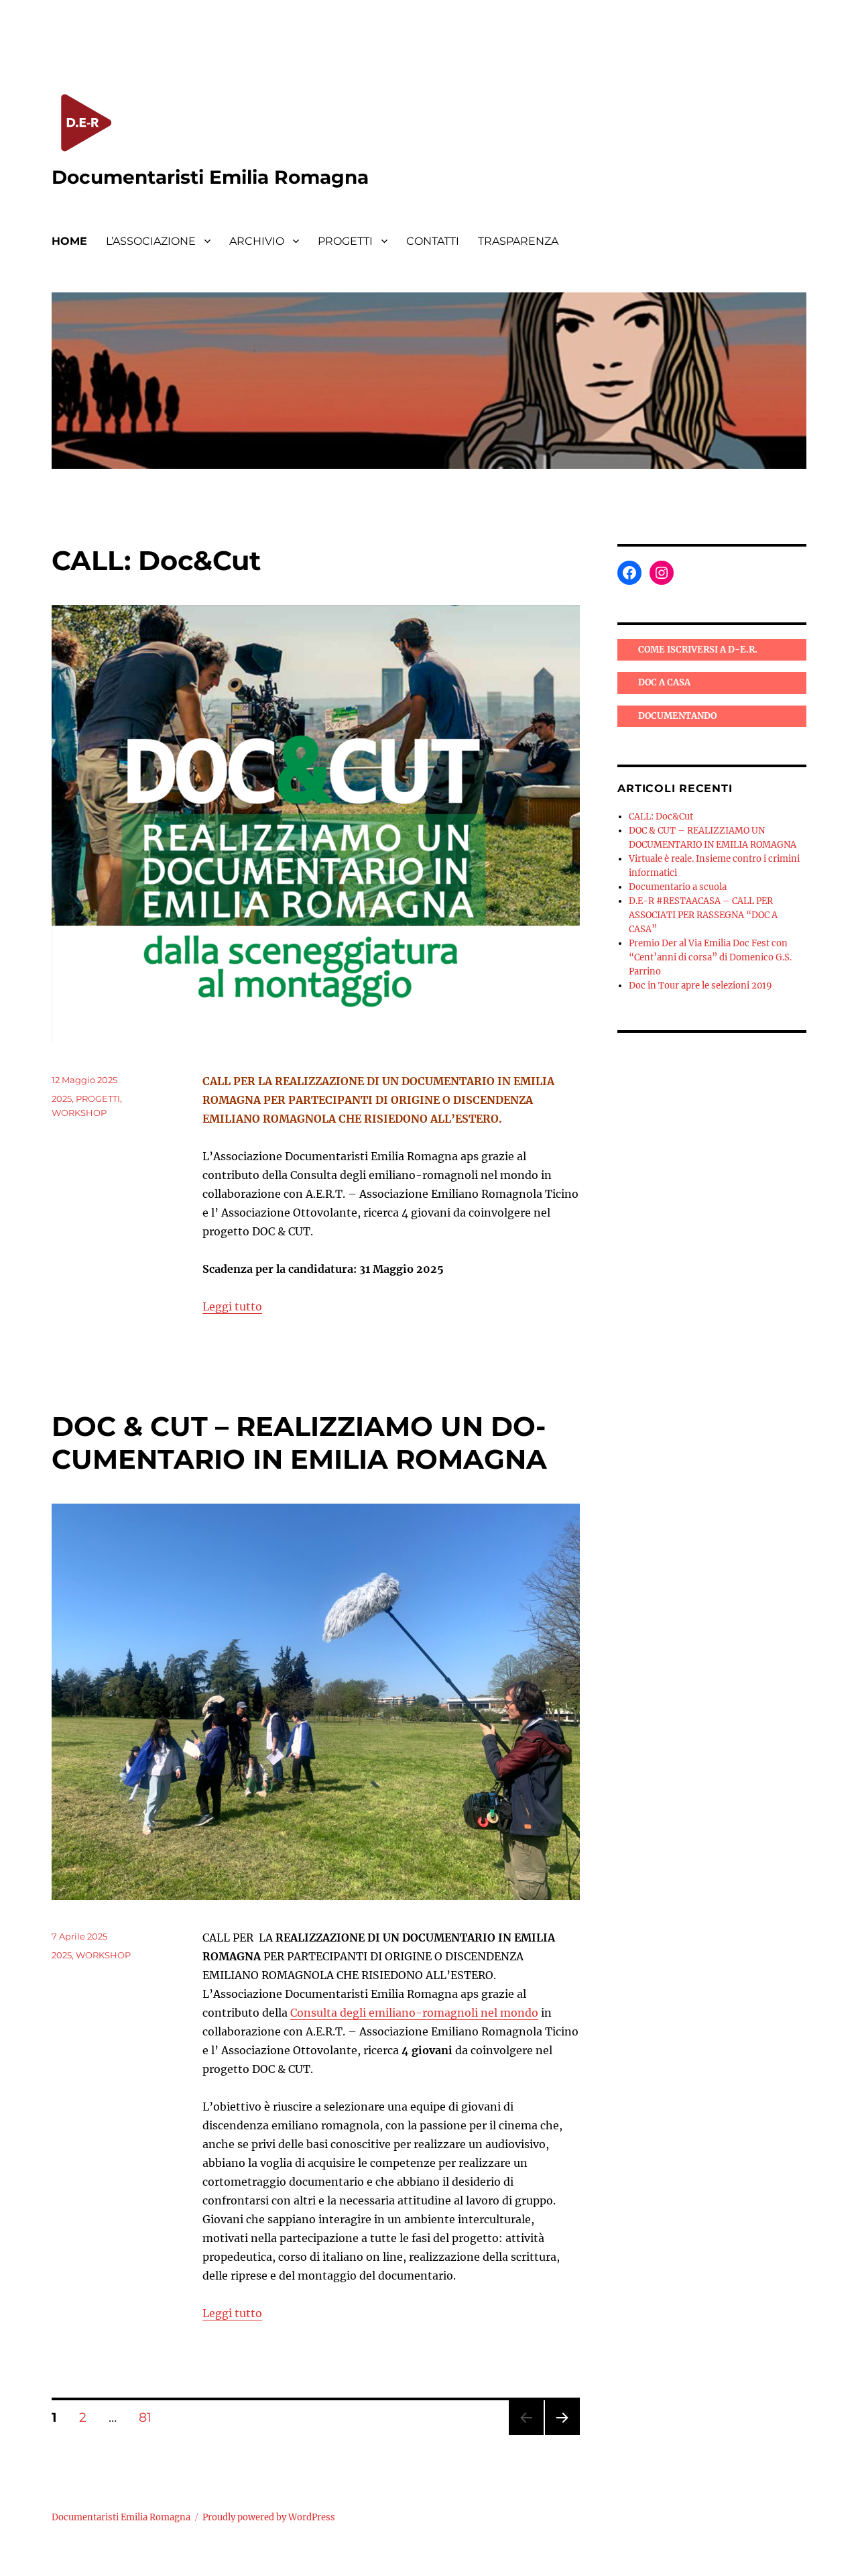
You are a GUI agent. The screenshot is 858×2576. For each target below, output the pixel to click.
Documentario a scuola (678, 887)
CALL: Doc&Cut (156, 560)
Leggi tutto (232, 1306)
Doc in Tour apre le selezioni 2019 (700, 986)
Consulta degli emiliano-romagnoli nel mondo (414, 2013)
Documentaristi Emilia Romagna (210, 177)
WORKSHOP (79, 1113)
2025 (62, 1099)
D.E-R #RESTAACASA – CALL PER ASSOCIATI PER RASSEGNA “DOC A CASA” (703, 915)
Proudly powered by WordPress (269, 2517)
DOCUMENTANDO (677, 716)
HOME (69, 241)
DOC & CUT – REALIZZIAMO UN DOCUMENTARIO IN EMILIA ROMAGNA (299, 1443)
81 (150, 2417)
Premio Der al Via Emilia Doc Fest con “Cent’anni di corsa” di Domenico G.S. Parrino (710, 957)
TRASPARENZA (518, 241)
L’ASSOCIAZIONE (151, 241)
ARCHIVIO (257, 241)
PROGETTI (345, 241)
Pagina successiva (562, 2435)
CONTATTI (433, 241)
